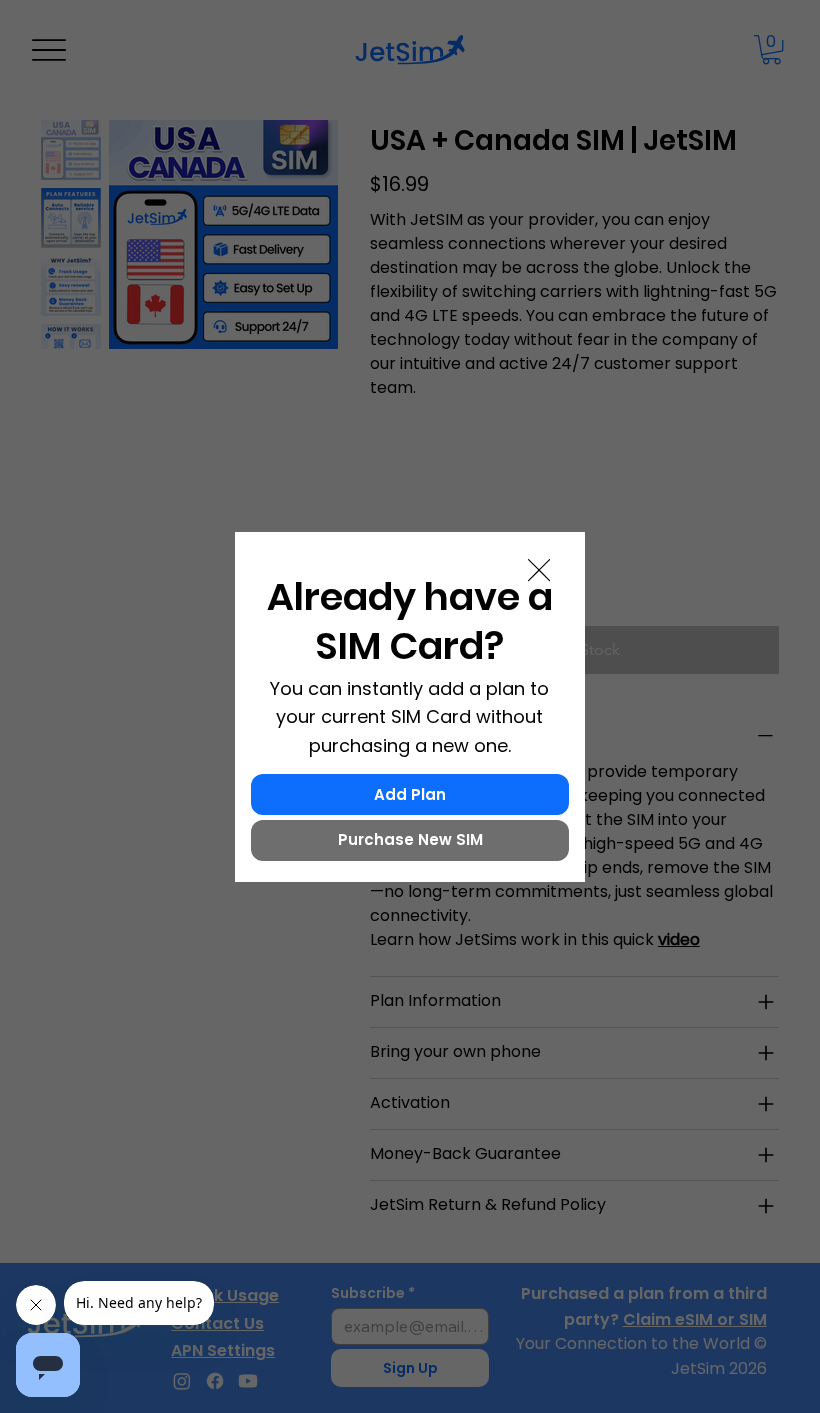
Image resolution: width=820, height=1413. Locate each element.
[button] (539, 571)
